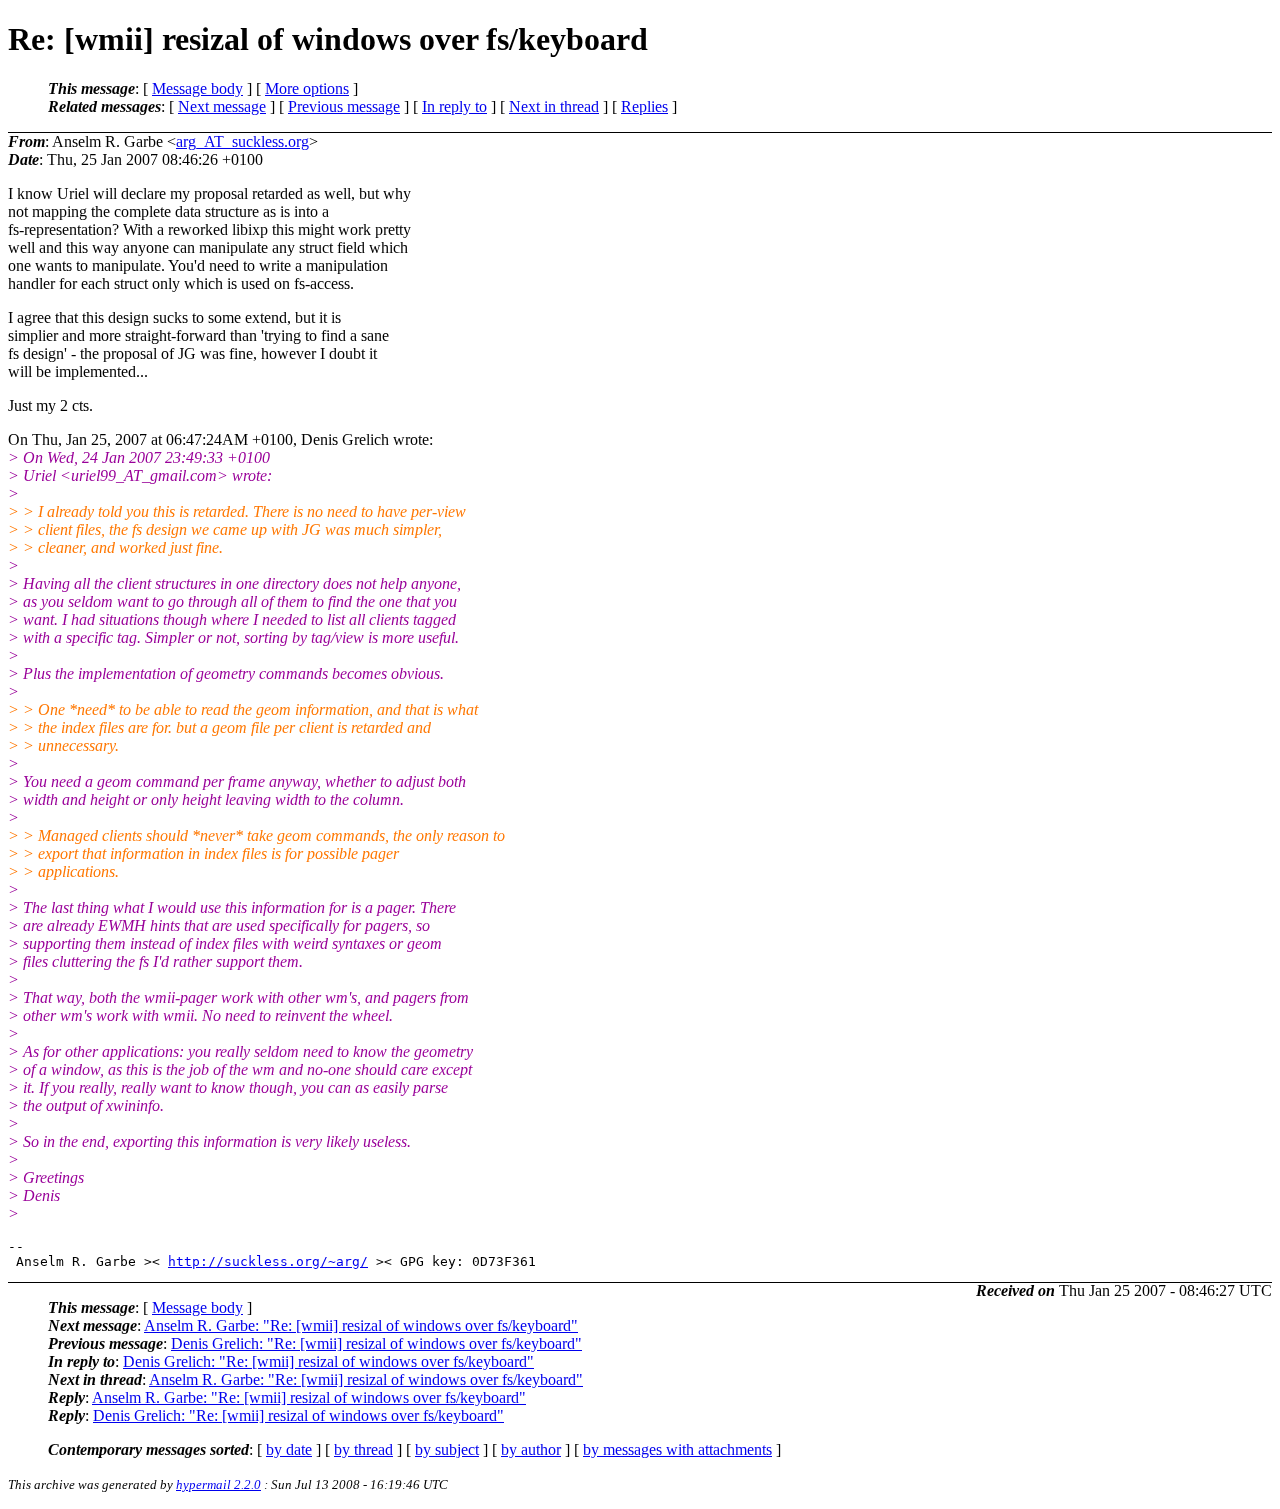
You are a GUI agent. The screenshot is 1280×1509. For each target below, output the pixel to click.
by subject (447, 1449)
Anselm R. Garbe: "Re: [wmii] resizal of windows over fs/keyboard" (361, 1325)
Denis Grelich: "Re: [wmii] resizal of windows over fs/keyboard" (376, 1343)
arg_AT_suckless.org (242, 141)
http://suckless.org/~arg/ (268, 1261)
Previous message (344, 106)
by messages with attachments (677, 1449)
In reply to (454, 106)
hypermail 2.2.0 (218, 1484)
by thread (363, 1449)
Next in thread (554, 106)
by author (531, 1449)
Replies (644, 106)
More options (307, 88)
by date (289, 1449)
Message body (197, 88)
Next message (222, 106)
